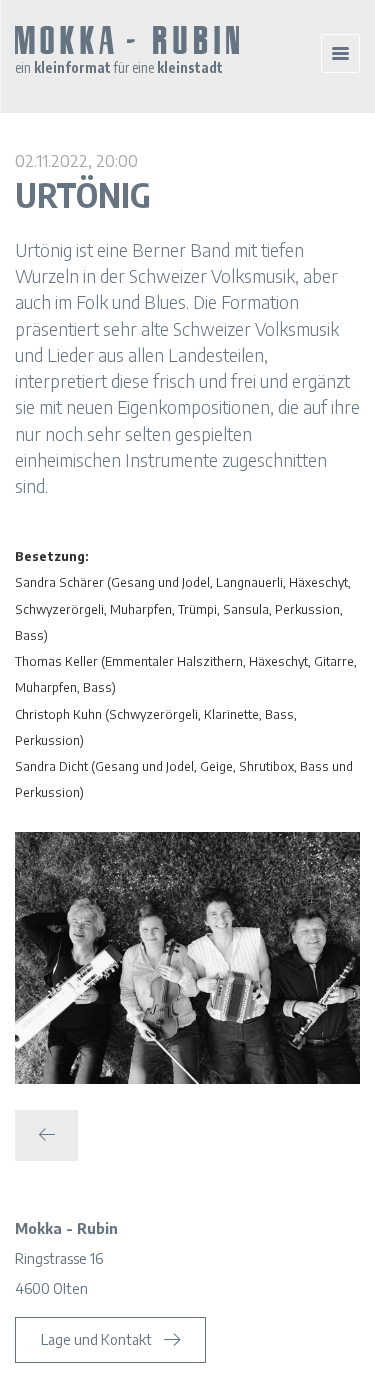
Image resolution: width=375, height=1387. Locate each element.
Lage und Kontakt (96, 1339)
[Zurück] (46, 1135)
